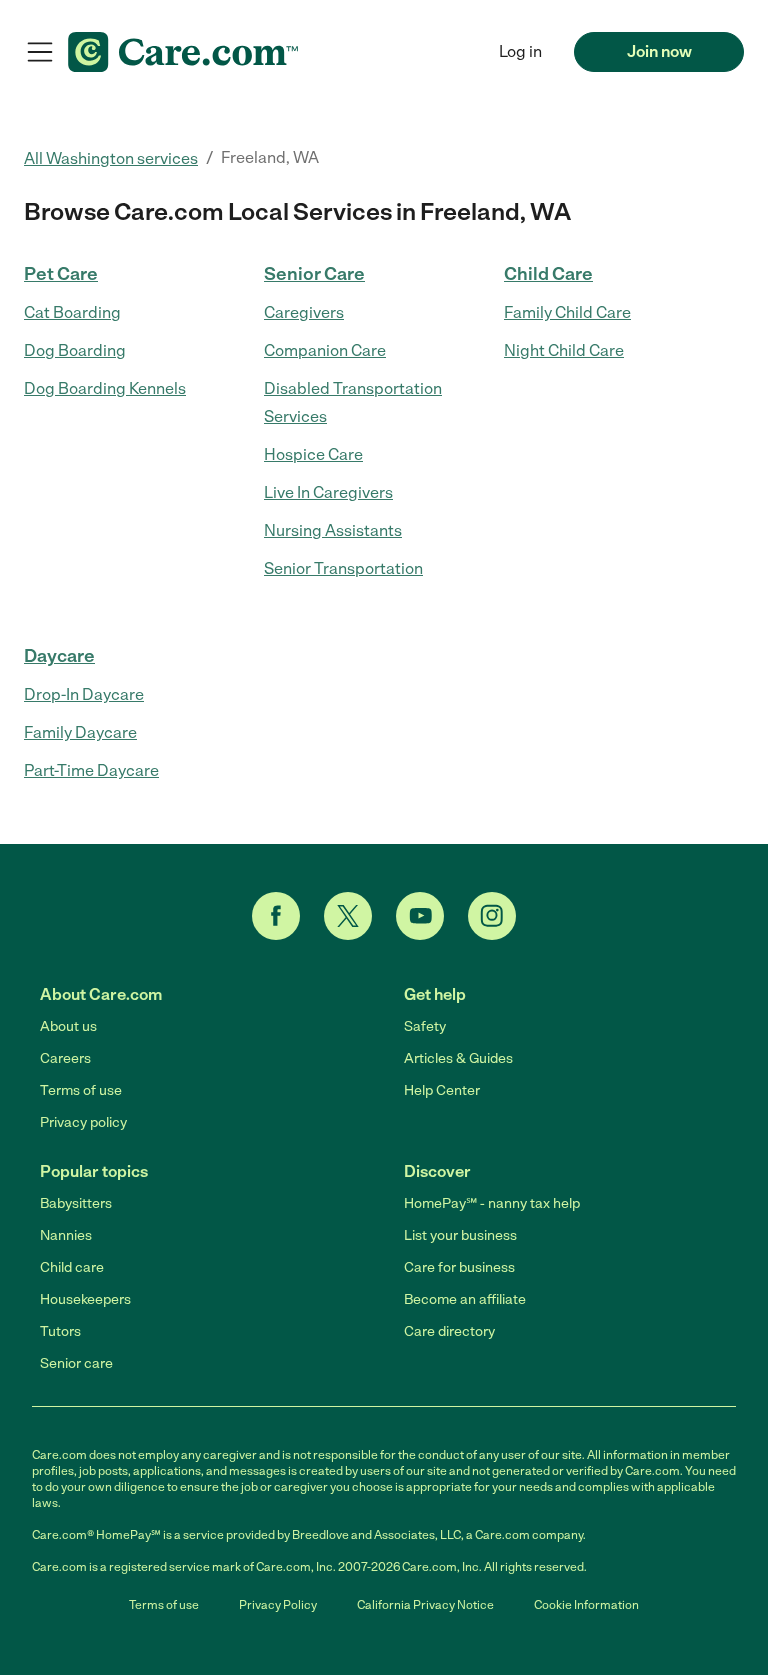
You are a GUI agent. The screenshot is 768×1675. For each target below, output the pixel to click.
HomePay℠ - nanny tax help (492, 1203)
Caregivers (304, 312)
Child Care (548, 274)
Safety (425, 1026)
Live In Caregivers (328, 492)
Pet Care (61, 274)
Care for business (459, 1267)
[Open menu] (40, 52)
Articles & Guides (458, 1058)
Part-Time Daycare (91, 770)
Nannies (66, 1235)
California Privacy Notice (425, 1605)
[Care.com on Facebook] (276, 916)
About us (68, 1026)
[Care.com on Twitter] (348, 916)
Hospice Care (313, 454)
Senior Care (314, 274)
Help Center (442, 1090)
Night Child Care (564, 350)
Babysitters (76, 1203)
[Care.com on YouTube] (420, 916)
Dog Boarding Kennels (105, 388)
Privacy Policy (278, 1605)
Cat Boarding (72, 312)
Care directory (449, 1331)
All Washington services (111, 158)
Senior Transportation (343, 568)
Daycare (59, 656)
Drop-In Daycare (84, 694)
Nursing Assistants (333, 530)
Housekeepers (85, 1299)
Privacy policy (83, 1122)
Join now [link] (659, 51)
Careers (65, 1058)
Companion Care (325, 350)
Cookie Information (586, 1605)
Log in (520, 51)
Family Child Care (567, 312)
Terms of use (81, 1090)
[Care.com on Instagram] (492, 916)
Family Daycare (80, 732)
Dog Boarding (75, 350)
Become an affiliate (465, 1299)
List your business (460, 1235)
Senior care (76, 1363)
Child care (72, 1267)
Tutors (60, 1331)
